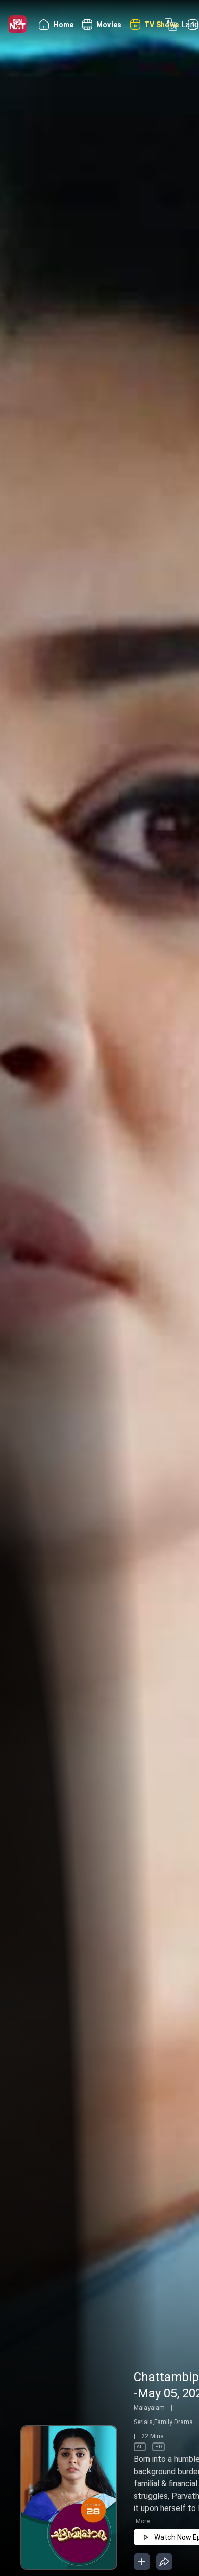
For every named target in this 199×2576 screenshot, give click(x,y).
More (143, 2521)
